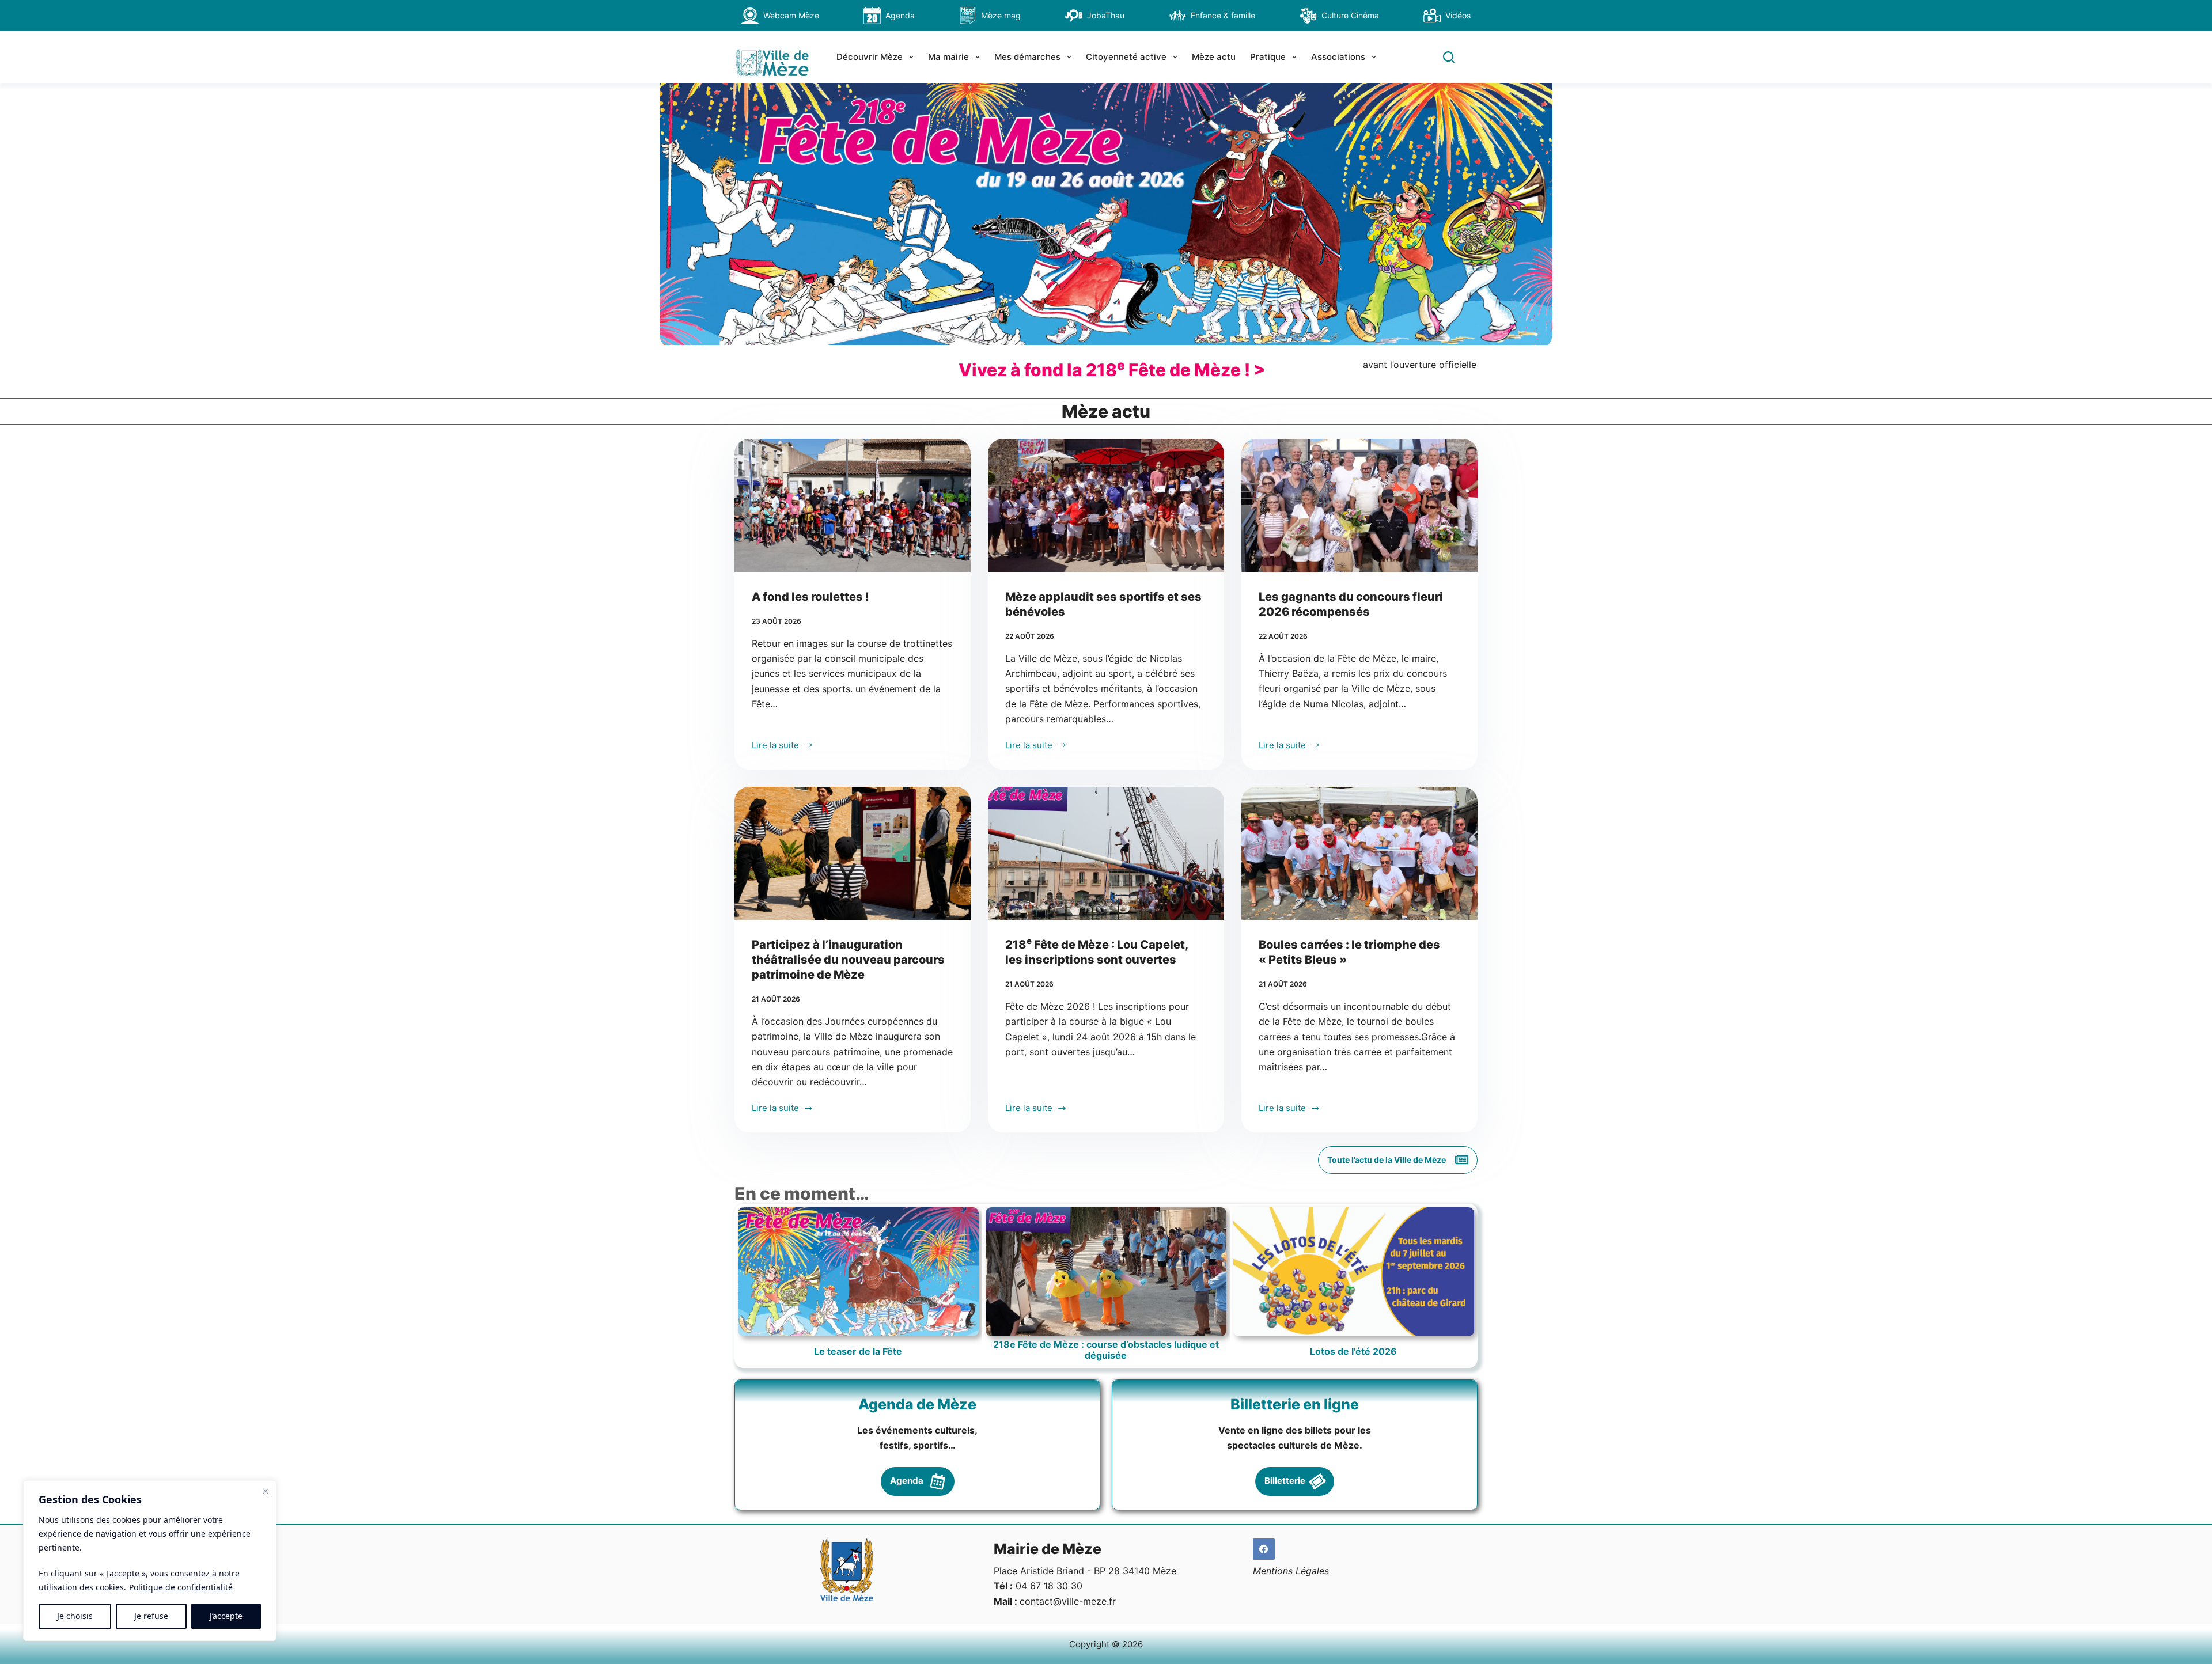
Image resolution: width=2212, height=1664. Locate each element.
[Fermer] (266, 1491)
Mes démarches (1027, 57)
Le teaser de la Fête (858, 1352)
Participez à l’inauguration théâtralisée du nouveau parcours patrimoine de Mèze (848, 960)
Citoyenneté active (1126, 57)
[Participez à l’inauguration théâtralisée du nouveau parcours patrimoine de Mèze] (853, 853)
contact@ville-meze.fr (1068, 1601)
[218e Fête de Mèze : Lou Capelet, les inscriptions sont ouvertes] (1106, 853)
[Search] (1449, 57)
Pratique (1268, 57)
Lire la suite (775, 746)
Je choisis (75, 1616)
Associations (1338, 57)
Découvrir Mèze (870, 57)
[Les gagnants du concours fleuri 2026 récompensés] (1359, 505)
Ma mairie (948, 57)
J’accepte (226, 1616)
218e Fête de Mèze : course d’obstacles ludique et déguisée (1106, 1350)
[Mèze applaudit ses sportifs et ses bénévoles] (1106, 505)
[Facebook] (1264, 1549)
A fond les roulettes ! (810, 597)
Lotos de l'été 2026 (1353, 1352)
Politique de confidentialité (181, 1587)
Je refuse (151, 1616)
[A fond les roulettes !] (853, 505)
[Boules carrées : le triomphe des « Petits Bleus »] (1359, 853)
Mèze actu (1214, 57)
